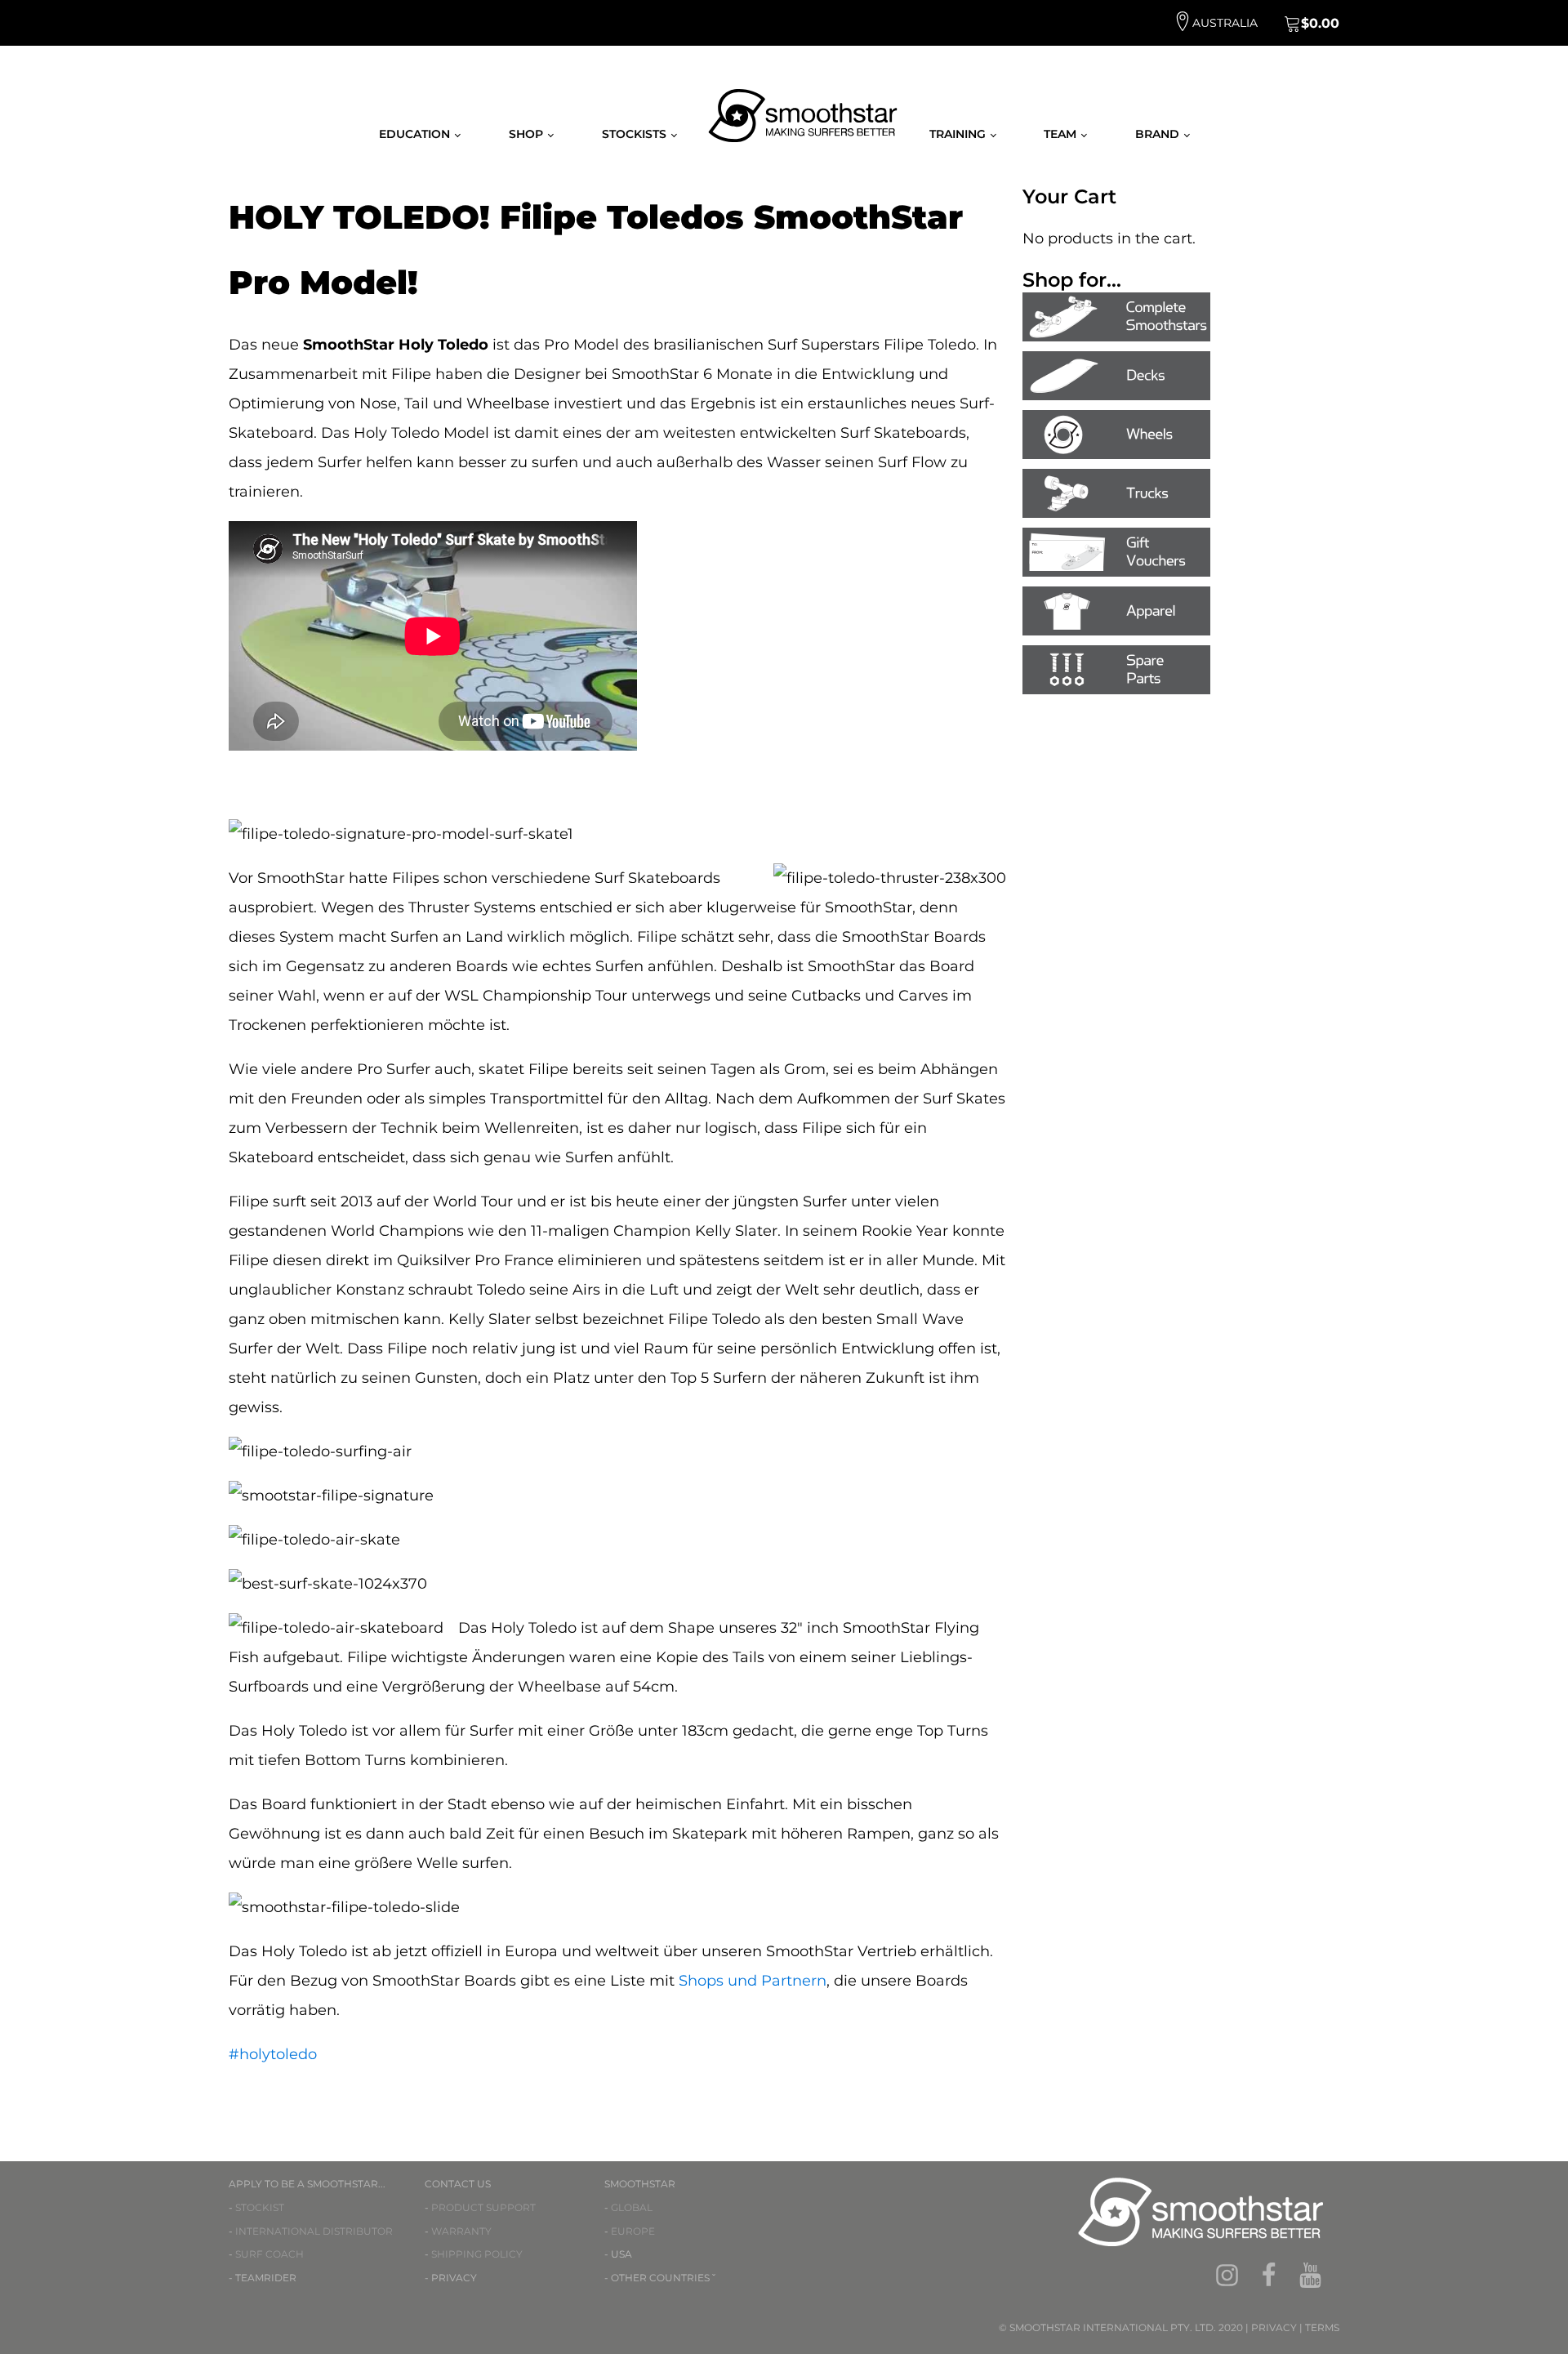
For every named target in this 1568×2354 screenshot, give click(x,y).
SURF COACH (269, 2254)
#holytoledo (273, 2054)
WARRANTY (461, 2231)
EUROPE (633, 2231)
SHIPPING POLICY (477, 2254)
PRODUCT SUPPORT (483, 2207)
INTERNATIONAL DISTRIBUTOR (314, 2231)
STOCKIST (260, 2207)
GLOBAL (632, 2207)
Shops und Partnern (753, 1981)
